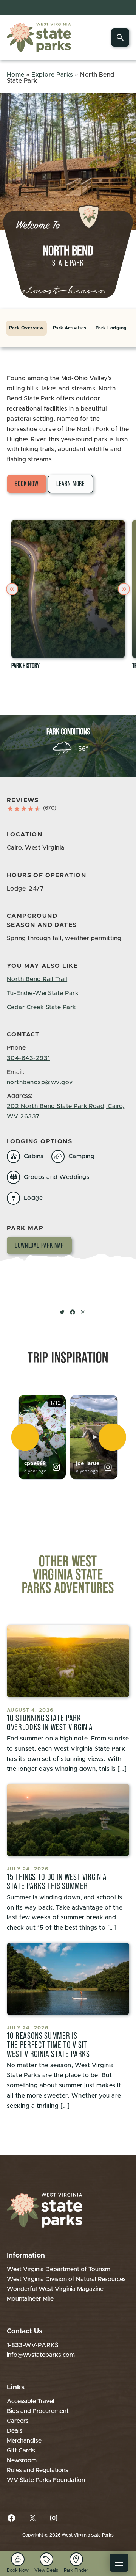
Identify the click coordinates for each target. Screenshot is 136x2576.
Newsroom (22, 2460)
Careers (18, 2421)
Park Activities (70, 328)
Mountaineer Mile (30, 2299)
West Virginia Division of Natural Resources (66, 2279)
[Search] (120, 38)
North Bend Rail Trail (37, 979)
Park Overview (26, 328)
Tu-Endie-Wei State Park (43, 993)
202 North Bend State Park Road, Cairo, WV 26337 (66, 1111)
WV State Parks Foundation (46, 2480)
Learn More (70, 484)
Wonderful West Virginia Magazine (55, 2289)
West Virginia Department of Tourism (59, 2269)
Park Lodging (111, 328)
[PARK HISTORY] (68, 589)
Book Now (27, 484)
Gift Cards (21, 2451)
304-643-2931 (29, 1058)
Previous (13, 589)
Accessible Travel (31, 2401)
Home (16, 75)
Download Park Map (39, 1245)
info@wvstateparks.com (41, 2355)
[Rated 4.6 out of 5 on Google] (24, 809)
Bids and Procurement (38, 2411)
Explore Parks (52, 75)
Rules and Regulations (38, 2470)
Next (125, 589)
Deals (15, 2431)
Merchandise (24, 2441)
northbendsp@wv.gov (40, 1082)
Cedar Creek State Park (42, 1007)
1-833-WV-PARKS (33, 2345)
